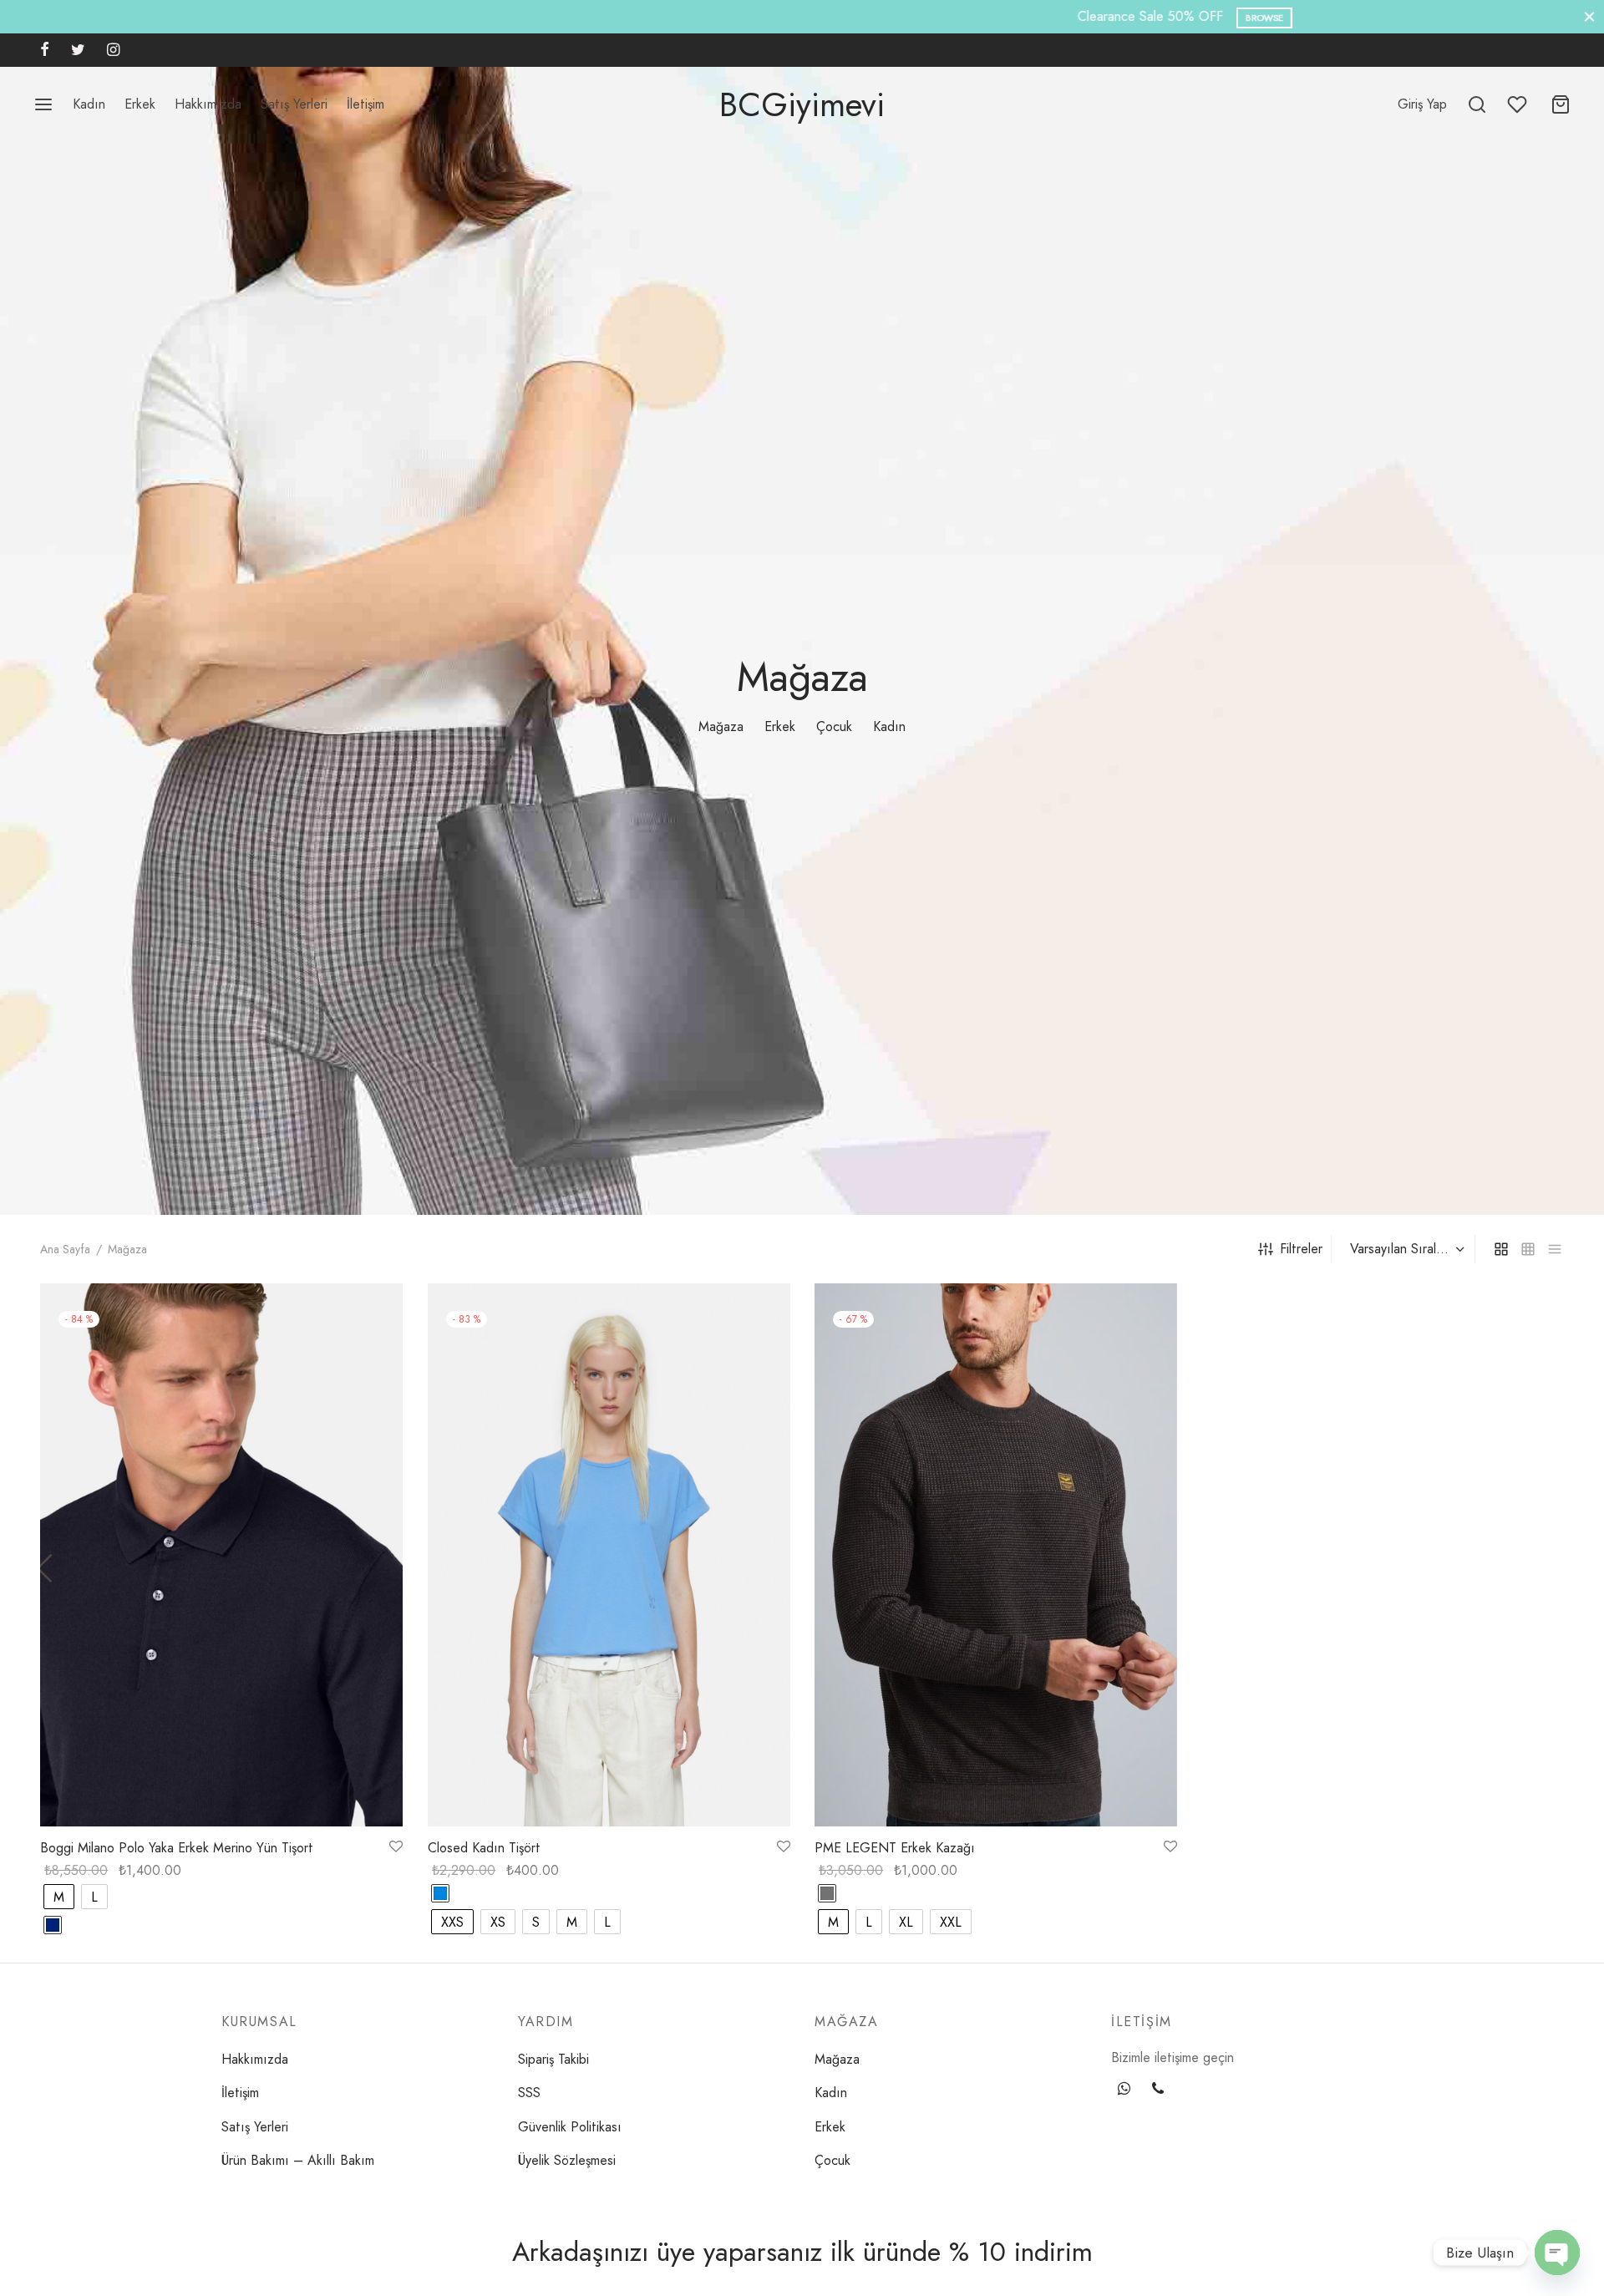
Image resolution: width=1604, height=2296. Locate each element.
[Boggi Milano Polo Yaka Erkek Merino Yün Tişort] (221, 1555)
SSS (529, 2093)
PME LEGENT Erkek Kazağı (895, 1848)
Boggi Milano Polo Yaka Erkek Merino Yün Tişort (177, 1848)
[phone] (1158, 2090)
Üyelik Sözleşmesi (567, 2160)
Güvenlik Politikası (570, 2127)
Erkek (140, 104)
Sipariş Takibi (553, 2059)
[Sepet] (1561, 104)
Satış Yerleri (294, 104)
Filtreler (1301, 1249)
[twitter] (78, 51)
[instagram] (113, 51)
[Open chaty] (1557, 2253)
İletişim (365, 104)
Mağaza (721, 726)
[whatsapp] (1124, 2090)
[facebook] (45, 51)
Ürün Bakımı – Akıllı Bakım (298, 2160)
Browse (877, 18)
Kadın (89, 104)
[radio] (59, 1897)
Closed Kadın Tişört (484, 1848)
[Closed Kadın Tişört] (609, 1555)
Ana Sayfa (65, 1249)
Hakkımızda (208, 104)
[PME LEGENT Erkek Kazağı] (996, 1555)
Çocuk (834, 726)
